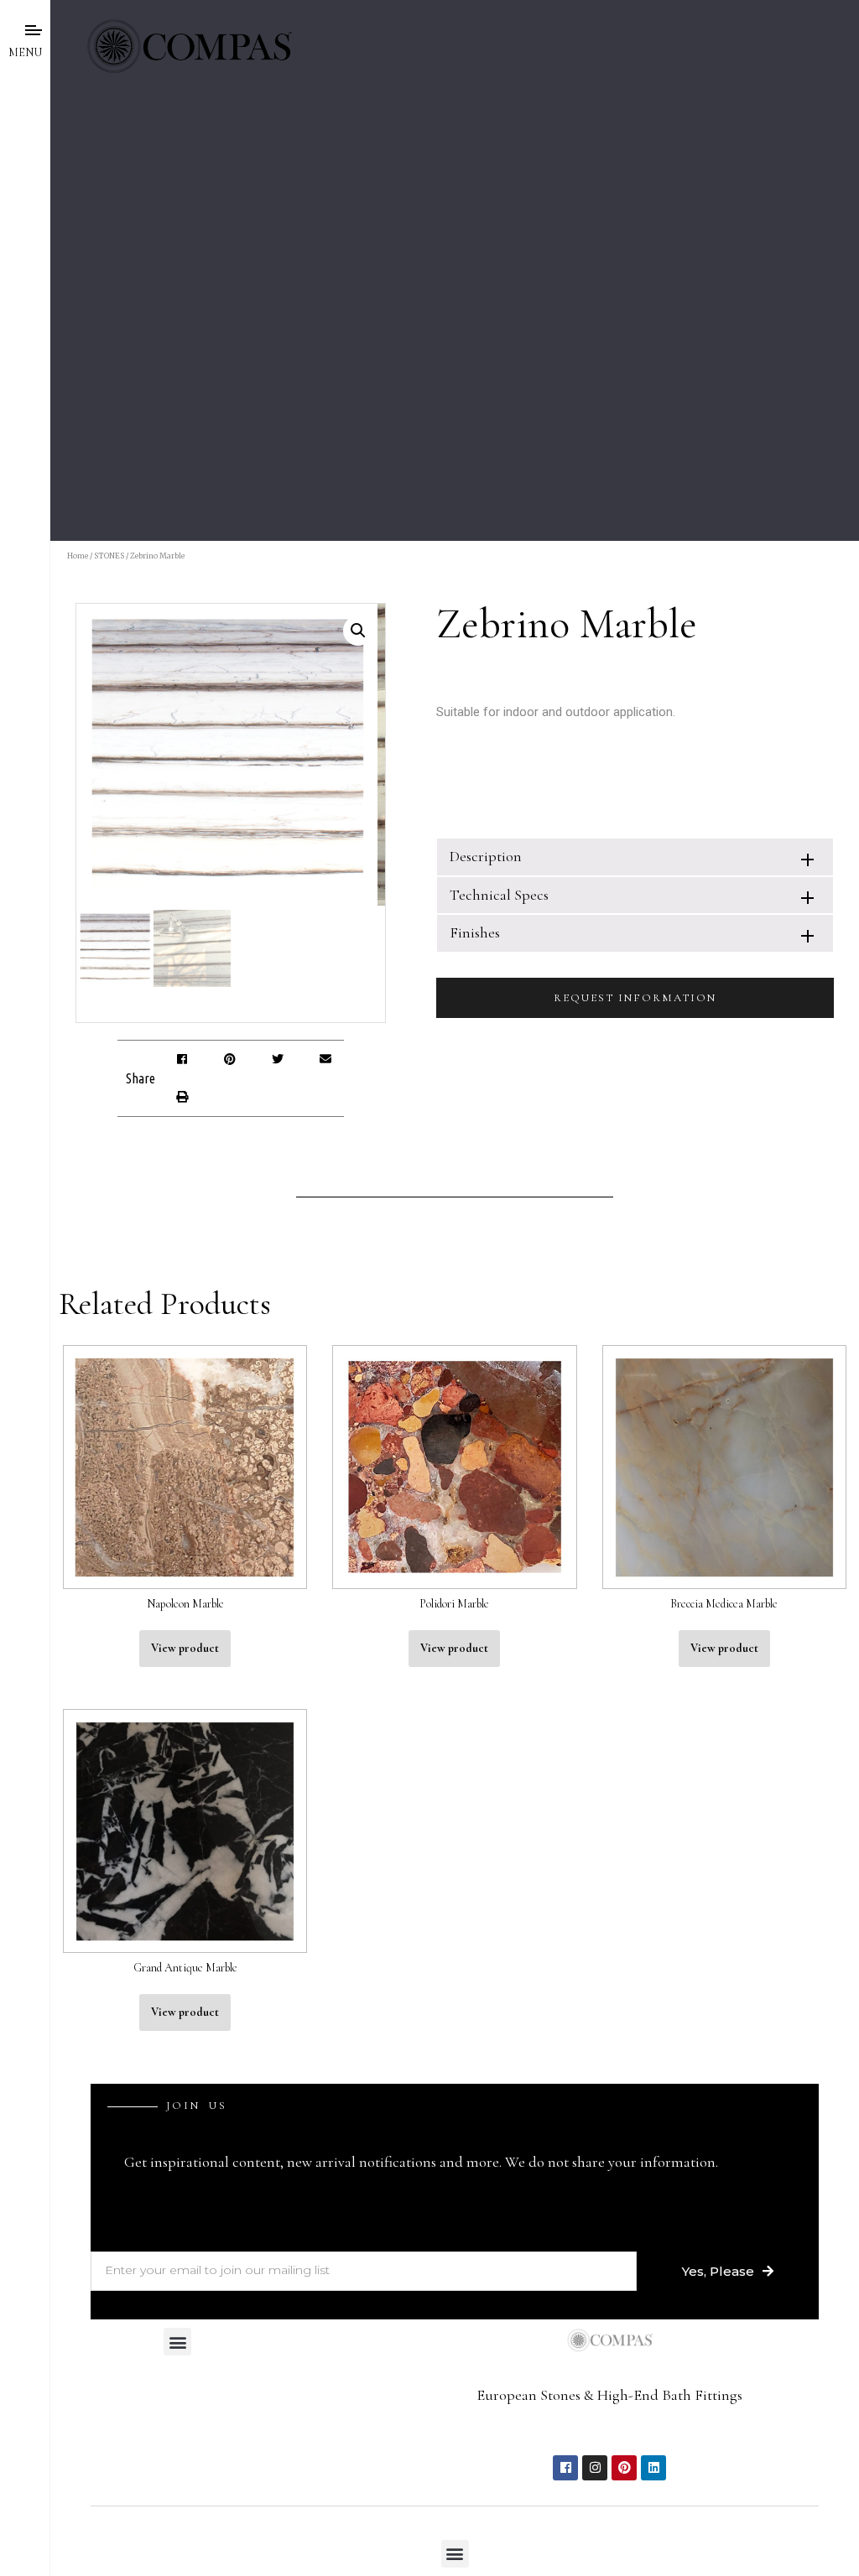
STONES (109, 556)
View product (185, 1648)
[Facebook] (565, 2468)
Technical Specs (499, 895)
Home (78, 556)
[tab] (635, 857)
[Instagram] (595, 2468)
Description (486, 856)
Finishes (475, 932)
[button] (182, 1059)
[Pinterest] (624, 2468)
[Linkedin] (653, 2468)
